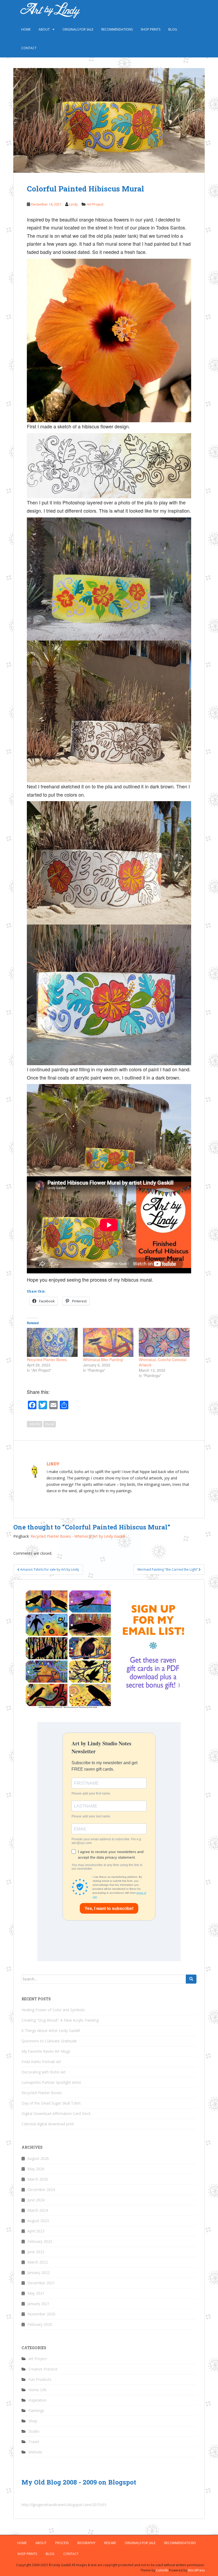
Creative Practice (43, 2369)
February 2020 (40, 2324)
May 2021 (36, 2293)
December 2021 (41, 2283)
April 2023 (36, 2231)
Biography (86, 2543)
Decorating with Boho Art (44, 2072)
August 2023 (38, 2221)
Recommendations (117, 29)
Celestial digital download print (48, 2124)
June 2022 (36, 2252)
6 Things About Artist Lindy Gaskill (51, 2031)
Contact (29, 48)
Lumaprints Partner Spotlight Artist (51, 2082)
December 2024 (41, 2190)
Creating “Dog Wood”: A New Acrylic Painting (60, 2020)
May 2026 (36, 2169)
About (44, 29)
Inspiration (37, 2400)
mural (50, 1424)
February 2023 (40, 2241)
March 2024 (38, 2210)
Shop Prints (150, 29)
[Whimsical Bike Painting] (108, 1342)
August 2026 (38, 2158)
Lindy (74, 204)
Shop (33, 2421)
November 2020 (41, 2314)
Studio (34, 2431)
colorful (35, 1424)
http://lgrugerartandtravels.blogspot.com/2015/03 (64, 2505)
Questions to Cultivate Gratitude (49, 2041)
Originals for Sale (78, 29)
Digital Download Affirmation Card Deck (56, 2113)
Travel (34, 2442)
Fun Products (40, 2379)
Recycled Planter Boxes (47, 1360)
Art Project (95, 204)
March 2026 (38, 2179)
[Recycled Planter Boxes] (52, 1342)
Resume (110, 2543)
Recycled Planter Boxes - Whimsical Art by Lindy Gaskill (78, 1536)
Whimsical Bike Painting (103, 1360)
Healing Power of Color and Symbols (53, 2010)
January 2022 (39, 2272)
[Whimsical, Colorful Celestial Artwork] (164, 1342)
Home (26, 29)
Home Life (37, 2390)
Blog (173, 29)
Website (35, 2452)
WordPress (196, 2570)
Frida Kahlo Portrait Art (41, 2062)
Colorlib (162, 2570)
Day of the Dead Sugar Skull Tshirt (51, 2103)
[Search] (191, 1979)
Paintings (36, 2410)
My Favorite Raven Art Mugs (46, 2051)
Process (62, 2543)
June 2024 (36, 2200)
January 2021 (39, 2304)
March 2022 (38, 2262)
